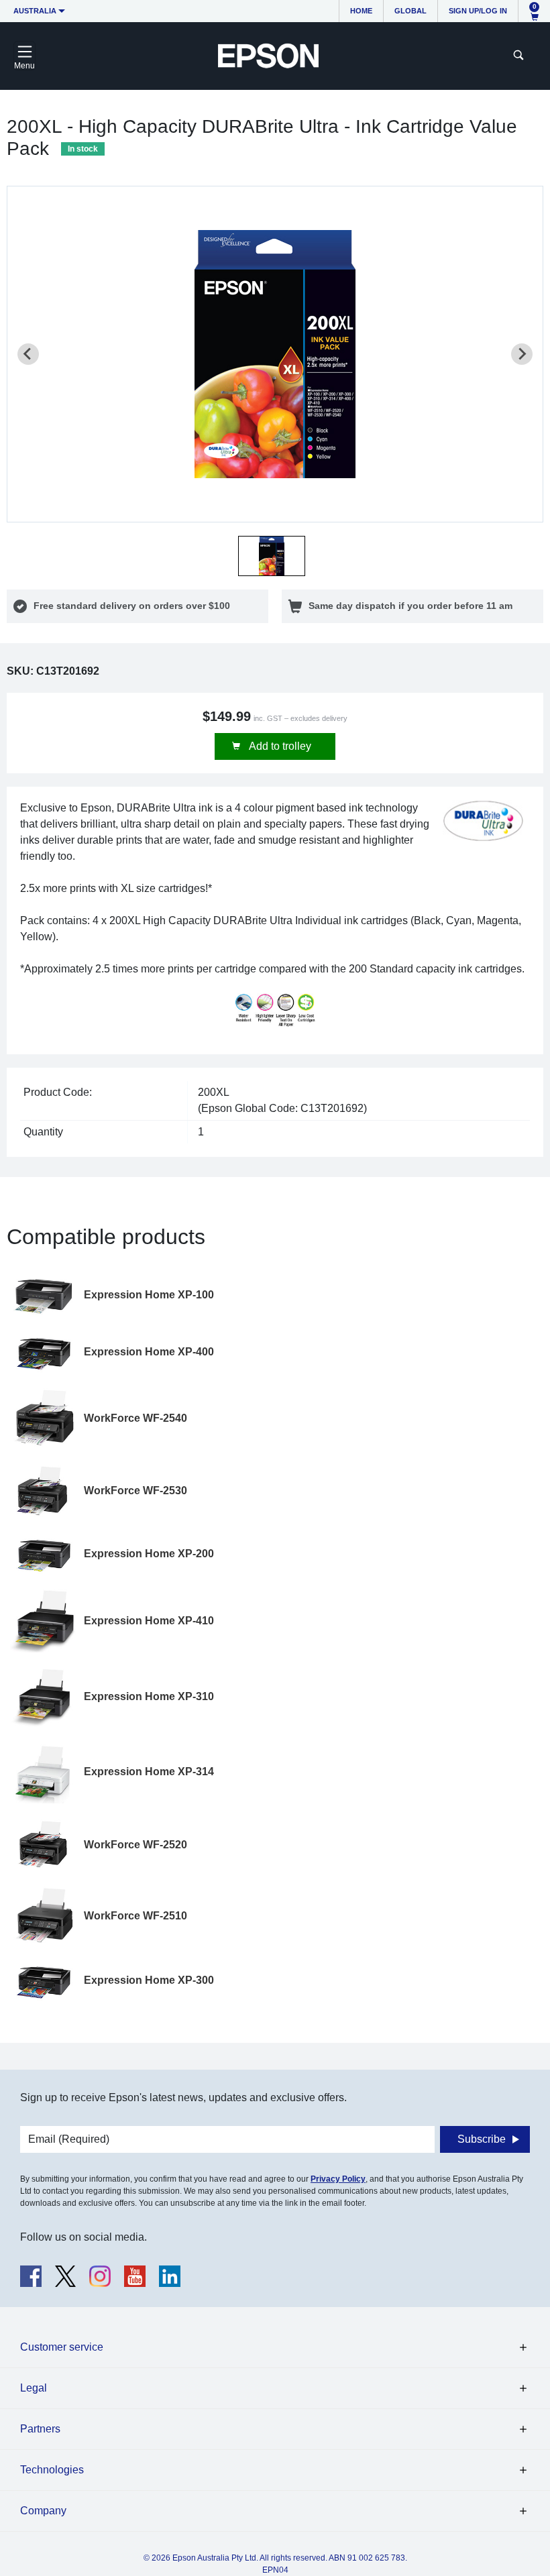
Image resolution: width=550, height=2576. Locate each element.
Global (410, 11)
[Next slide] (522, 354)
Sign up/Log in (478, 11)
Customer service (62, 2347)
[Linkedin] (170, 2276)
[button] (272, 556)
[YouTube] (135, 2276)
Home (361, 11)
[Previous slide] (28, 354)
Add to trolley (279, 746)
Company (43, 2511)
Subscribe (482, 2139)
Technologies (52, 2470)
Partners (40, 2429)
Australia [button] (35, 11)
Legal (34, 2388)
